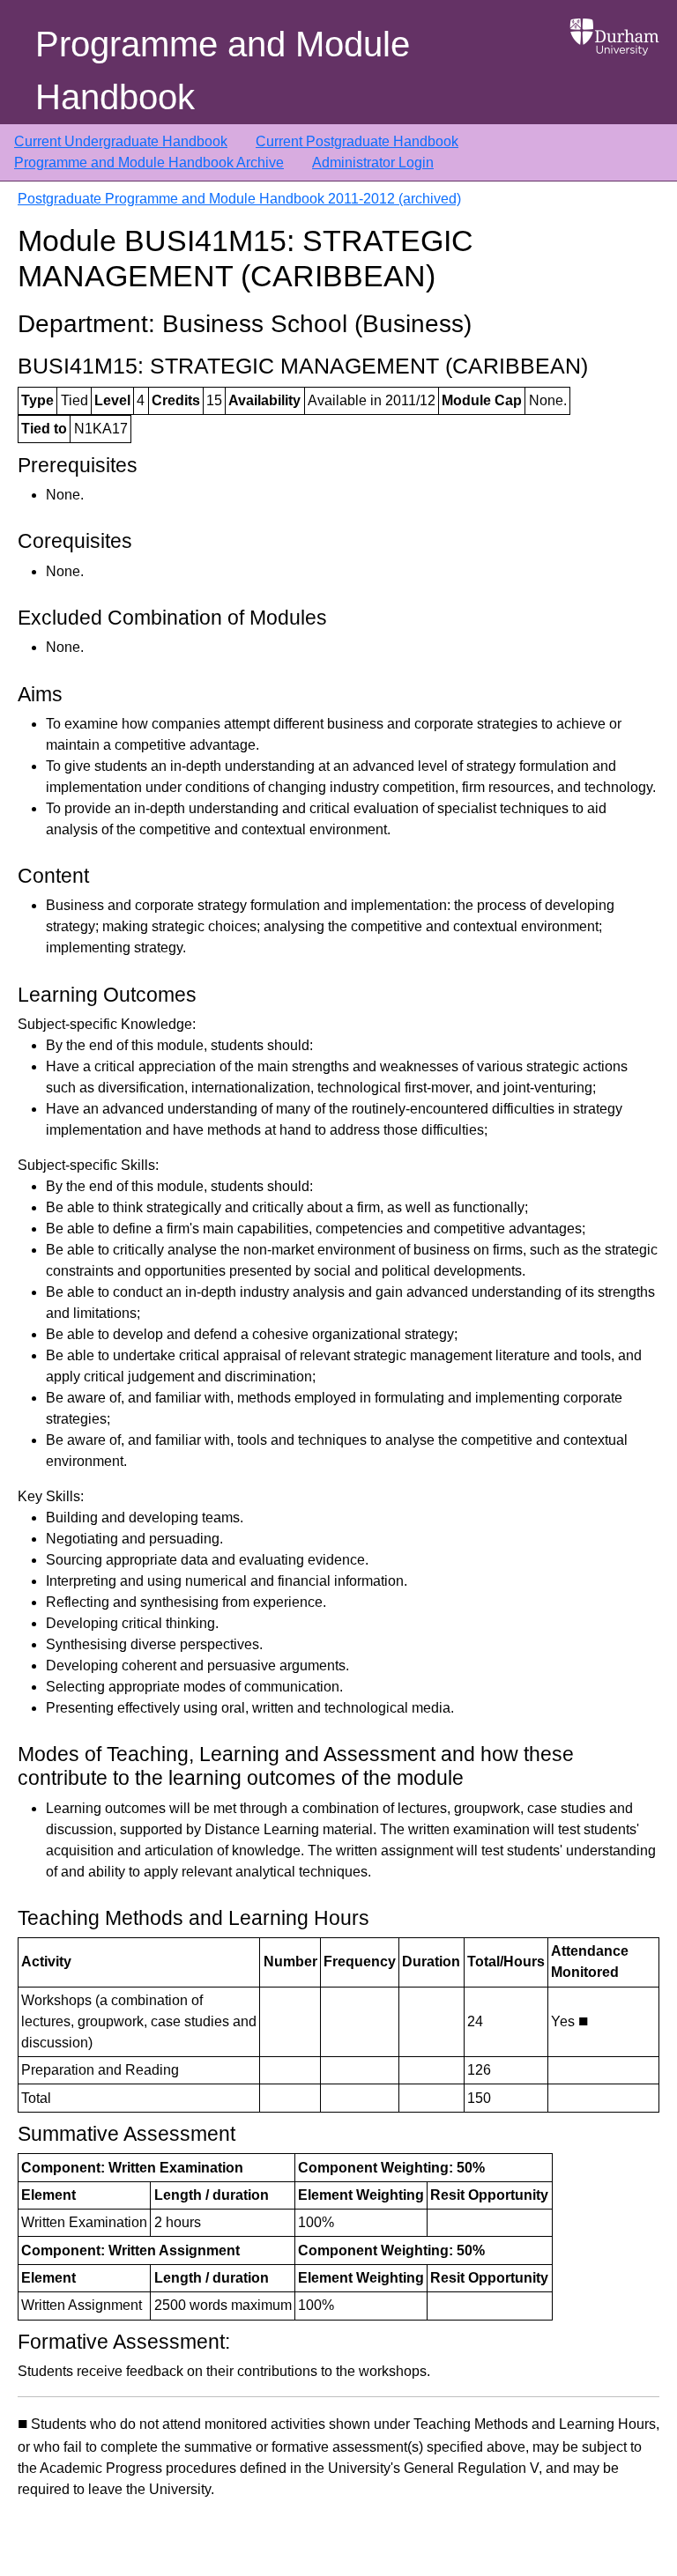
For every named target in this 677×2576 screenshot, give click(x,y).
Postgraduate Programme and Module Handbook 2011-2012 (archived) (239, 199)
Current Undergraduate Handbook (121, 141)
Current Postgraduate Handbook (357, 141)
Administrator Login (373, 163)
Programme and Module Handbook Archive (149, 163)
